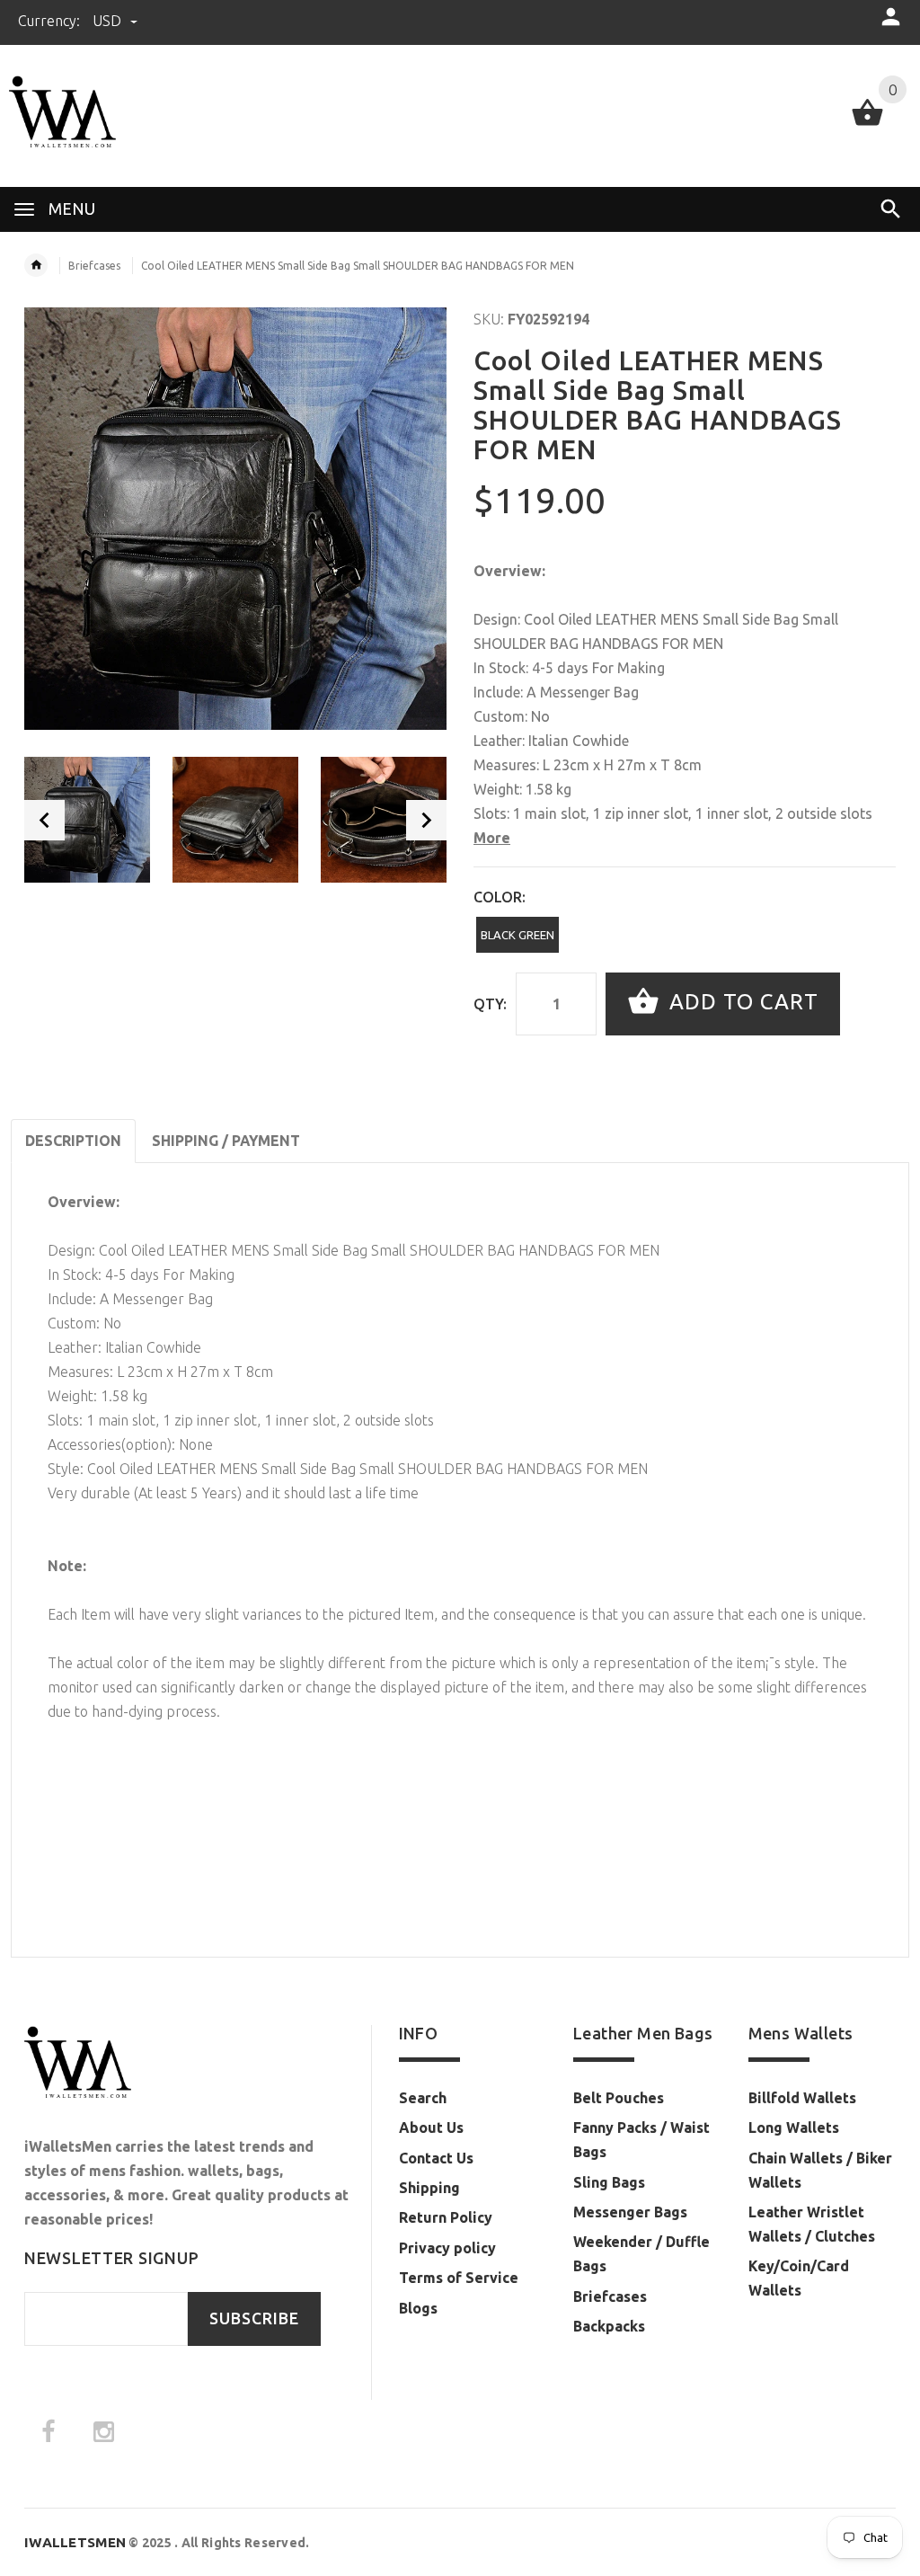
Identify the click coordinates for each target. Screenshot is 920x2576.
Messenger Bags (630, 2212)
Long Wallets (794, 2127)
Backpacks (609, 2326)
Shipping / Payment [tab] (226, 1141)
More (492, 838)
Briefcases (94, 266)
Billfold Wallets (802, 2098)
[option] (87, 820)
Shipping (429, 2188)
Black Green (517, 935)
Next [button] (426, 820)
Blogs (418, 2308)
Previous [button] (44, 820)
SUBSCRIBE (254, 2318)
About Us (431, 2127)
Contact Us (436, 2158)
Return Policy (446, 2217)
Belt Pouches (619, 2098)
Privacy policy (447, 2248)
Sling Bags (609, 2182)
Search (423, 2098)
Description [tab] (73, 1141)
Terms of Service (459, 2278)
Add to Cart (741, 1002)
